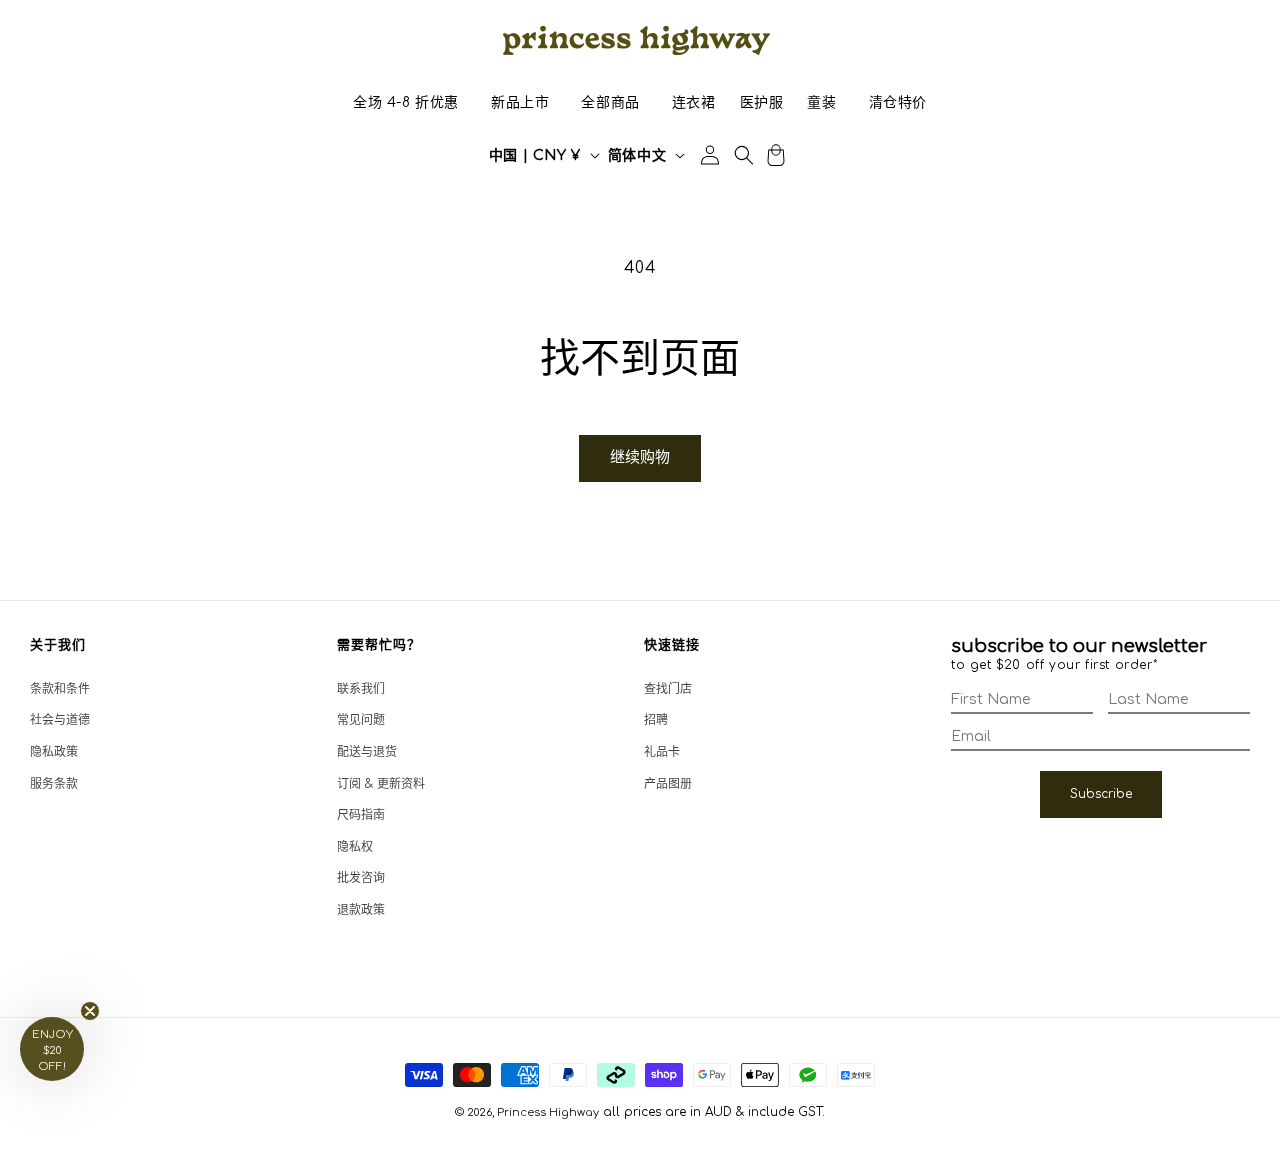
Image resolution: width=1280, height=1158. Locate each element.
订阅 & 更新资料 (381, 784)
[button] (406, 103)
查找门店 (668, 689)
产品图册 (668, 784)
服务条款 (54, 784)
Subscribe (1101, 794)
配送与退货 (367, 752)
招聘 (656, 720)
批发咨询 (361, 878)
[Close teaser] (90, 1011)
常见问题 (361, 720)
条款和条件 (60, 689)
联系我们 (361, 689)
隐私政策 (54, 752)
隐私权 (355, 847)
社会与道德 (60, 720)
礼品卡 (662, 752)
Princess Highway (548, 1112)
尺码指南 (361, 815)
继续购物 (640, 457)
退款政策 (361, 910)
